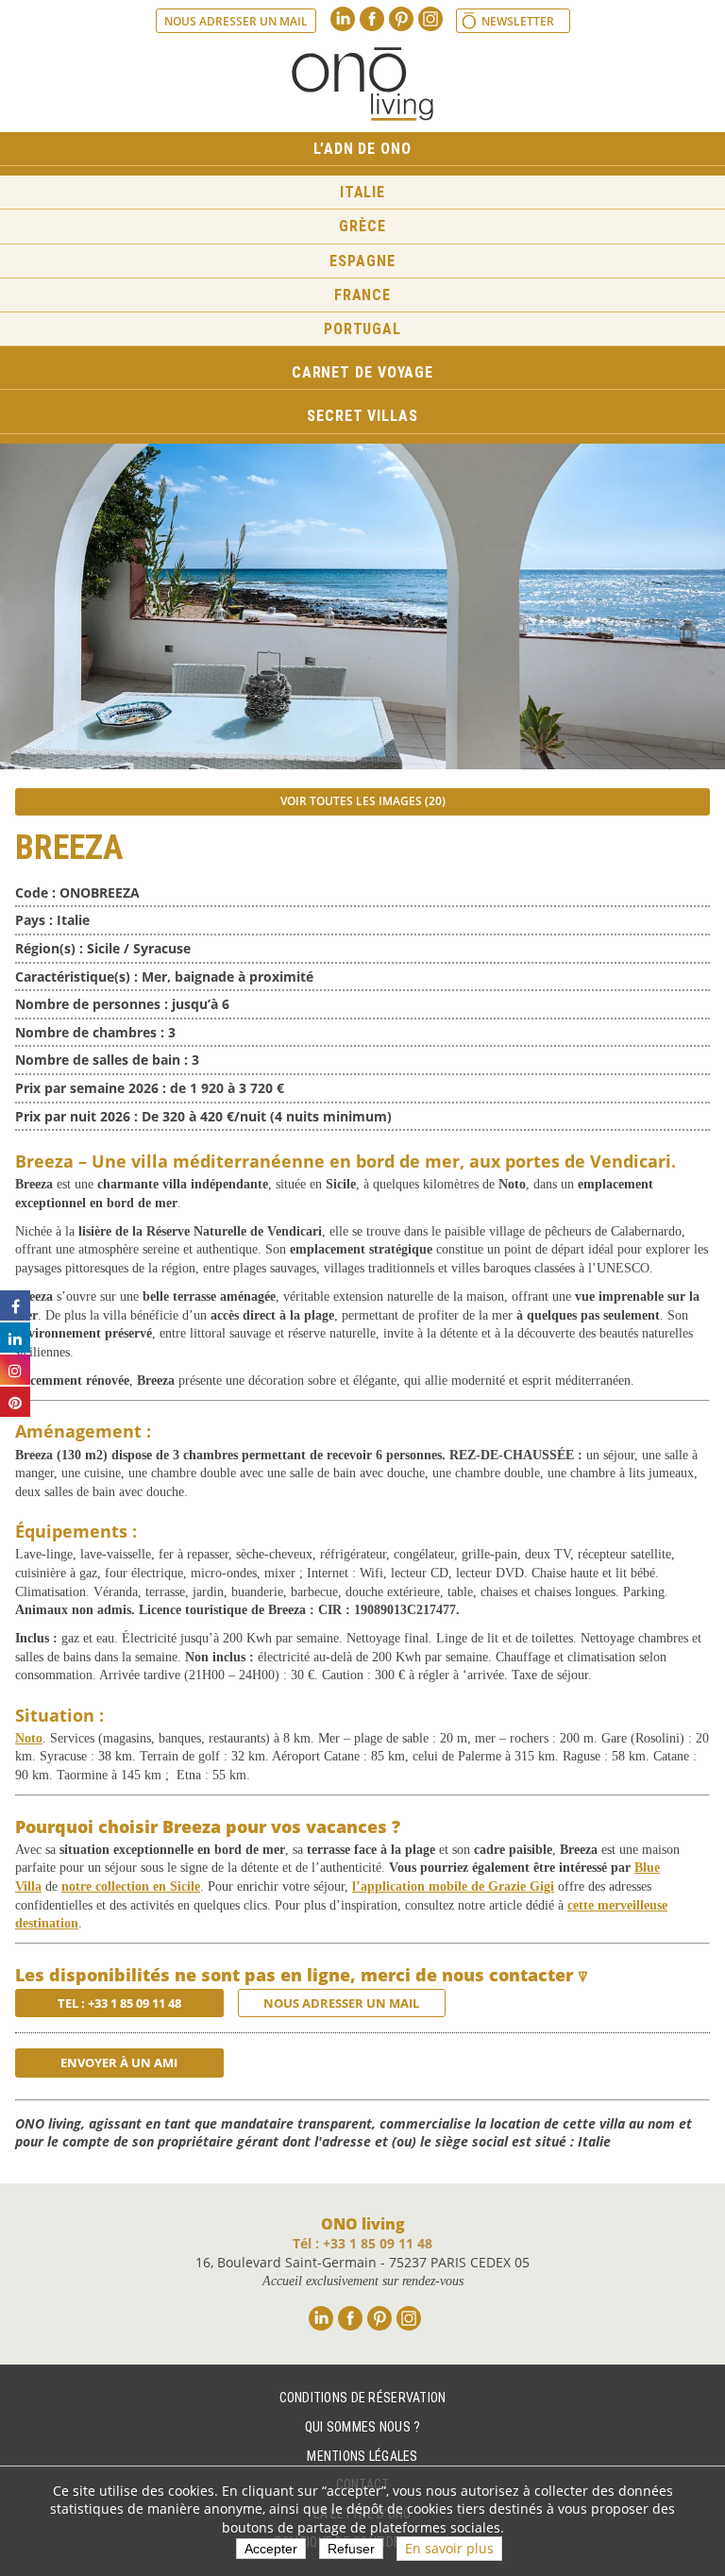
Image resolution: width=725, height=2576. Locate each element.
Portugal (362, 329)
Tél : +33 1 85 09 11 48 (362, 2243)
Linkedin (343, 19)
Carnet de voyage (362, 372)
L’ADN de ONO (362, 149)
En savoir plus (449, 2548)
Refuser (351, 2549)
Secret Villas (362, 416)
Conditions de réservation (363, 2398)
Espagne (362, 261)
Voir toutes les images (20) (363, 801)
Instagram (430, 19)
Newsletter (518, 21)
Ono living (362, 84)
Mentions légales (362, 2456)
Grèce (362, 226)
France (362, 295)
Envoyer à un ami (119, 2062)
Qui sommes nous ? (363, 2427)
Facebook (372, 19)
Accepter (271, 2549)
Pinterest (401, 19)
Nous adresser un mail (236, 21)
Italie (362, 192)
